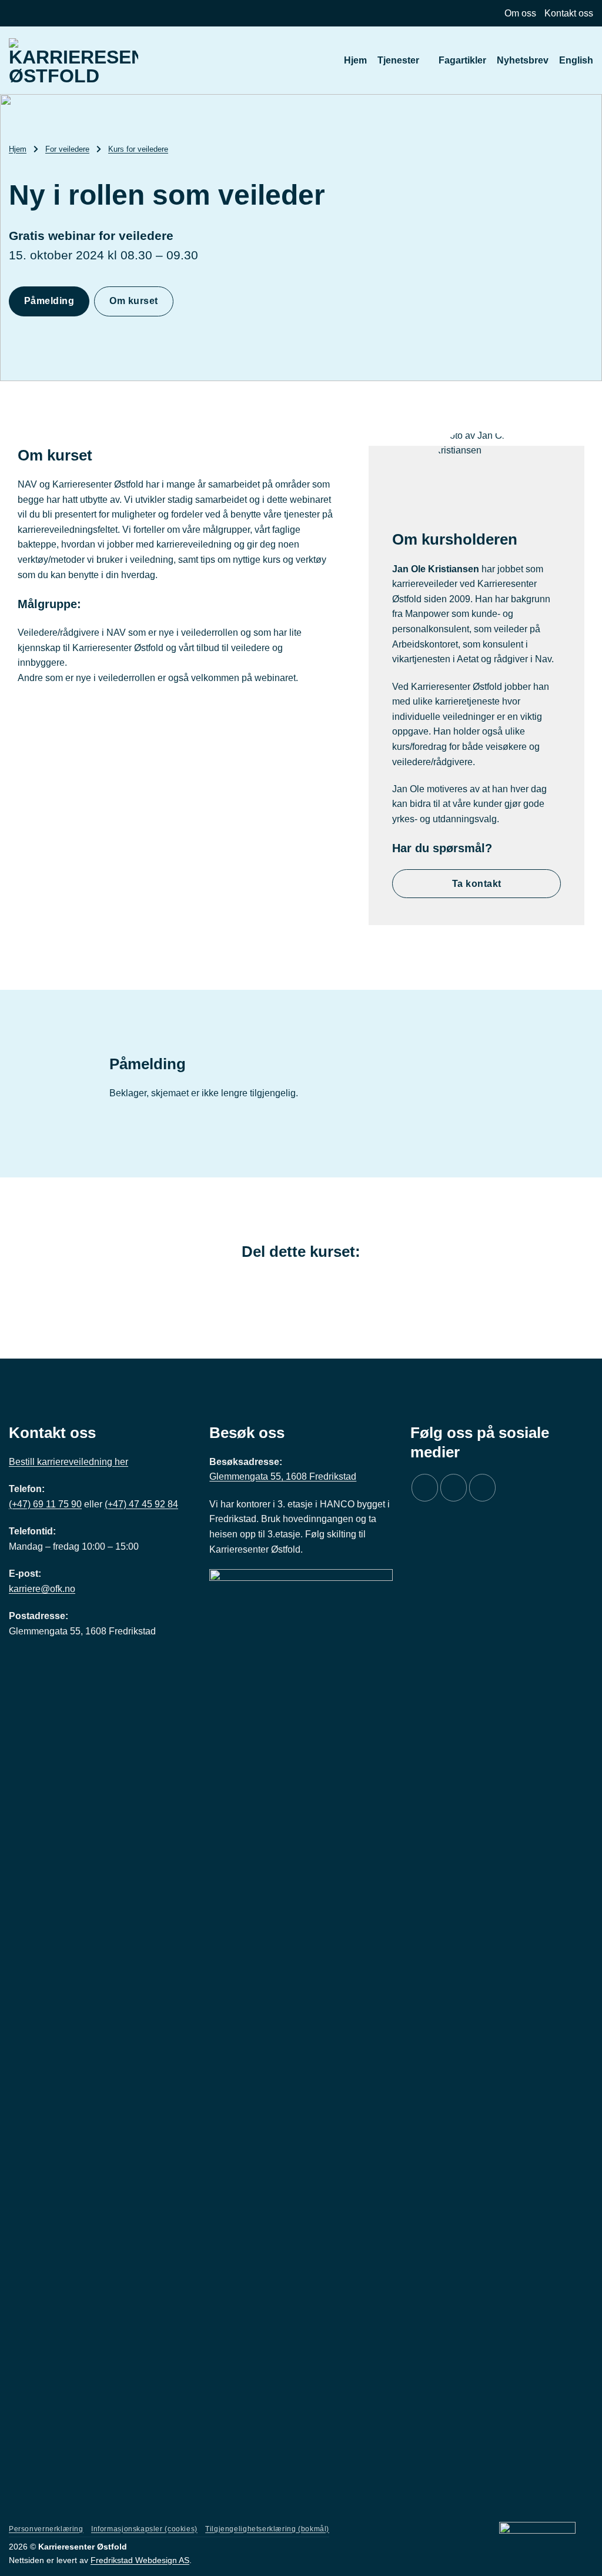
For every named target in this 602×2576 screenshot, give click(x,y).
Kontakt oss (569, 13)
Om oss (520, 13)
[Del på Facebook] (282, 1283)
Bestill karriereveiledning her (68, 1462)
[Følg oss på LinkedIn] (482, 1488)
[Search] (328, 60)
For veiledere (67, 149)
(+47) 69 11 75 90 (45, 1504)
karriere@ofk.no (42, 1589)
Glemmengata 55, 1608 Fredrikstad (283, 1476)
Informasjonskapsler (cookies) (144, 2529)
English (576, 60)
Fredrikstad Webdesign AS (140, 2560)
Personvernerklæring (46, 2529)
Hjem (355, 60)
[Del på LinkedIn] (320, 1283)
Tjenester (398, 60)
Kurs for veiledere (138, 149)
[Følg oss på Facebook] (425, 1488)
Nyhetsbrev (523, 60)
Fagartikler (462, 60)
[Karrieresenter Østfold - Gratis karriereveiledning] (73, 60)
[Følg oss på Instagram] (454, 1488)
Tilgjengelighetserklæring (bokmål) (267, 2529)
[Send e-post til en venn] (301, 1283)
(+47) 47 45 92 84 (141, 1504)
